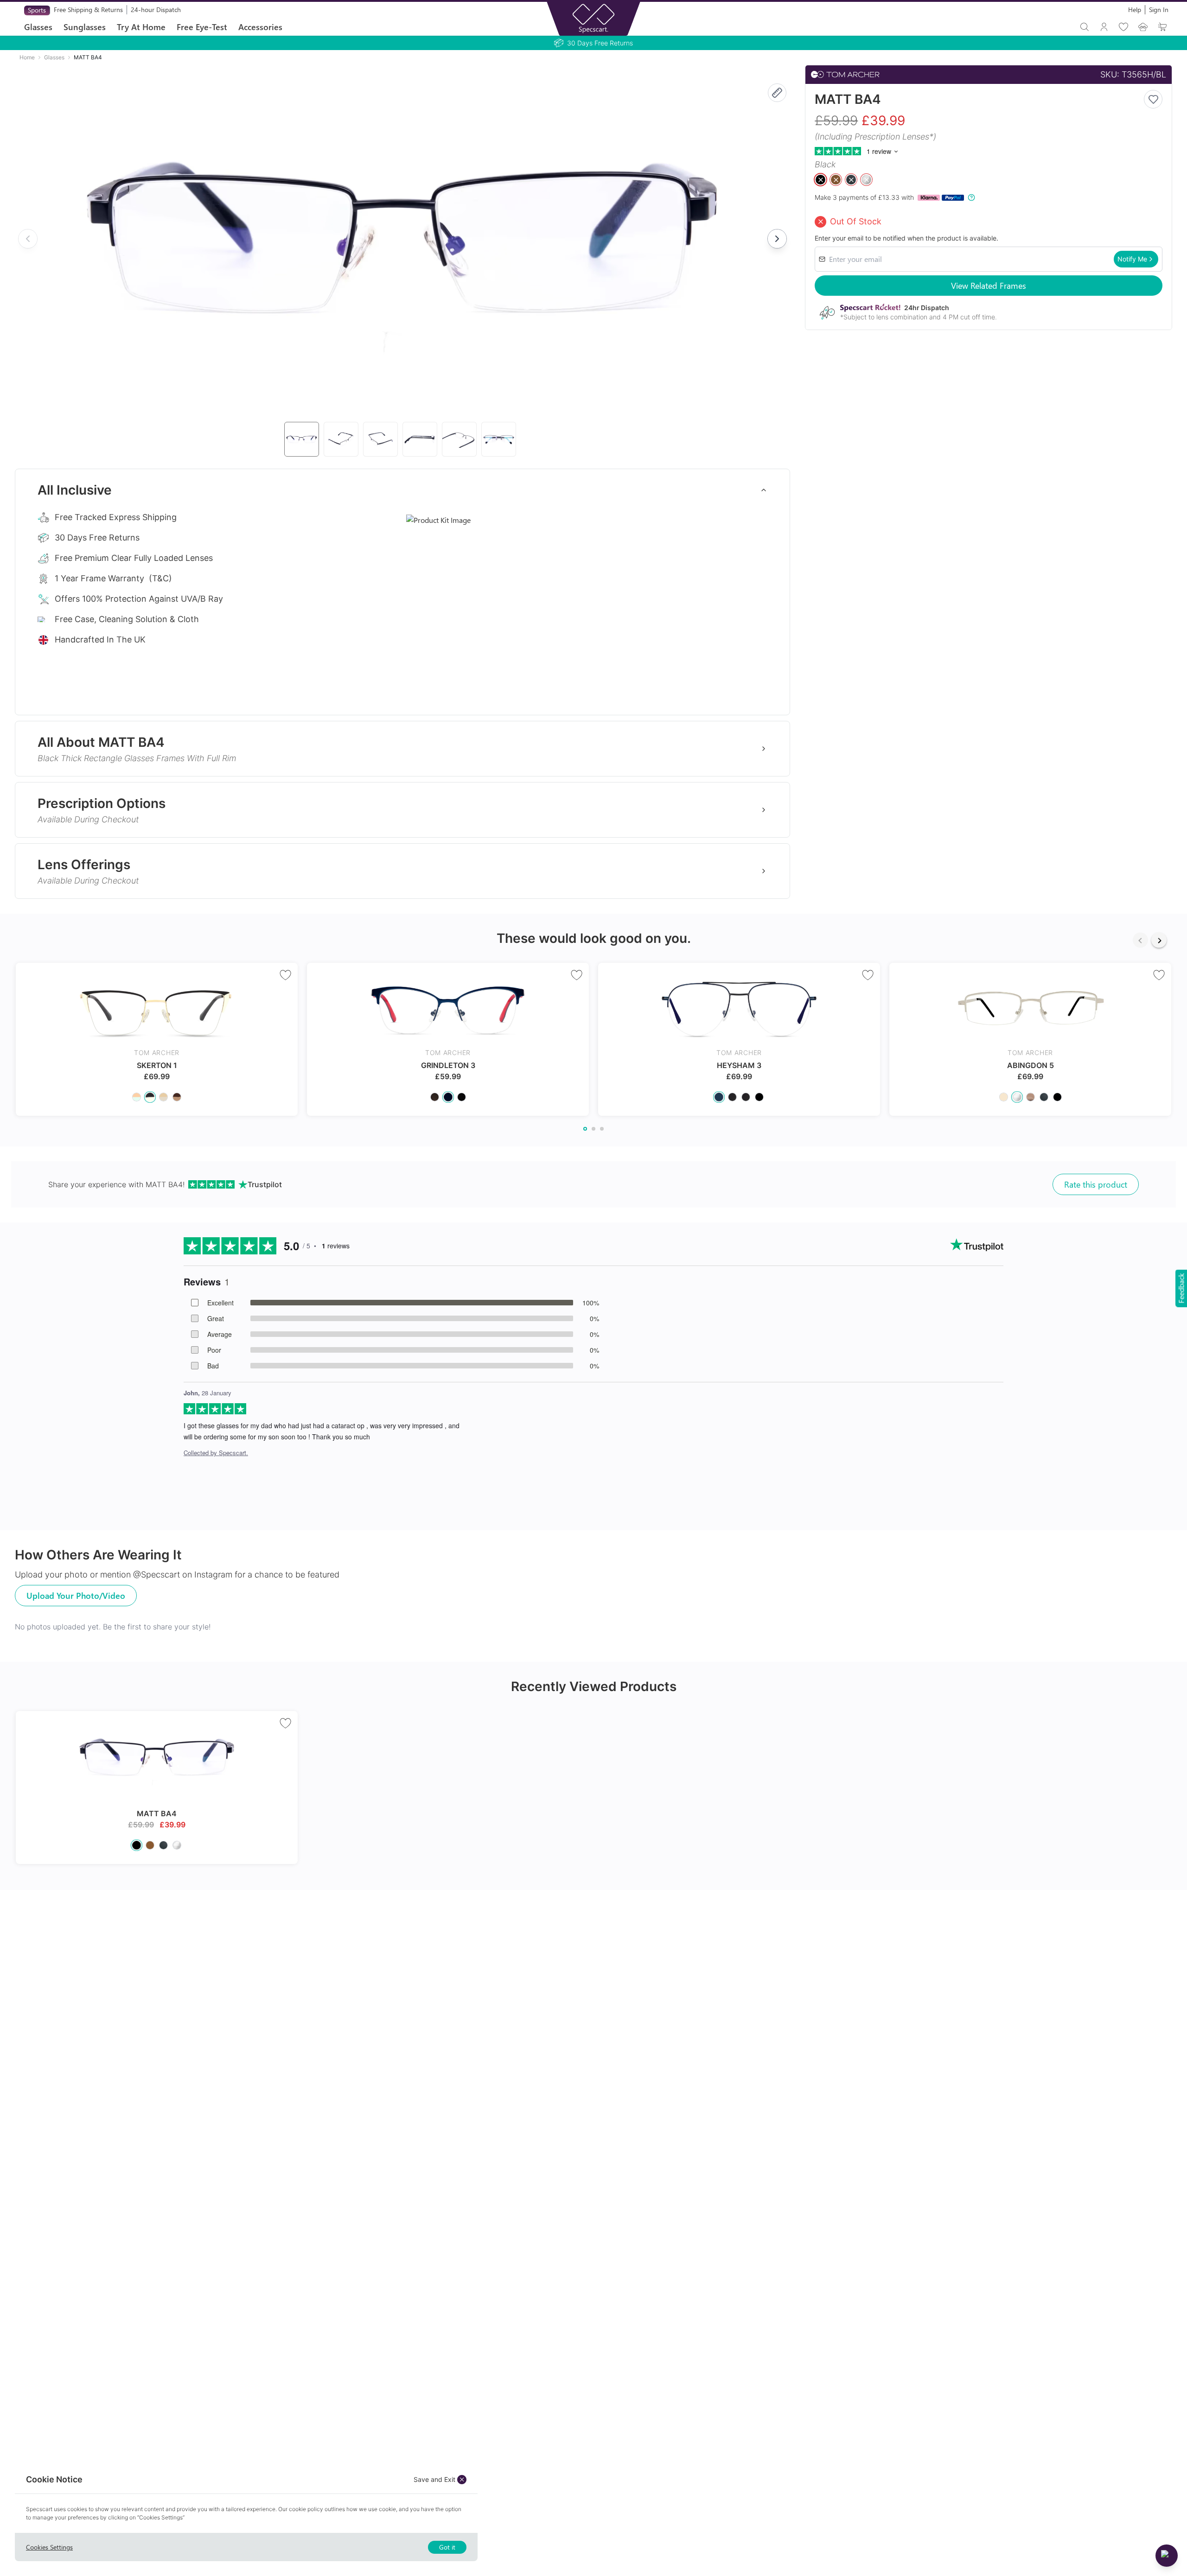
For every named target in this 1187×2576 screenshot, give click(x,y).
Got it (447, 2547)
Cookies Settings (49, 2547)
